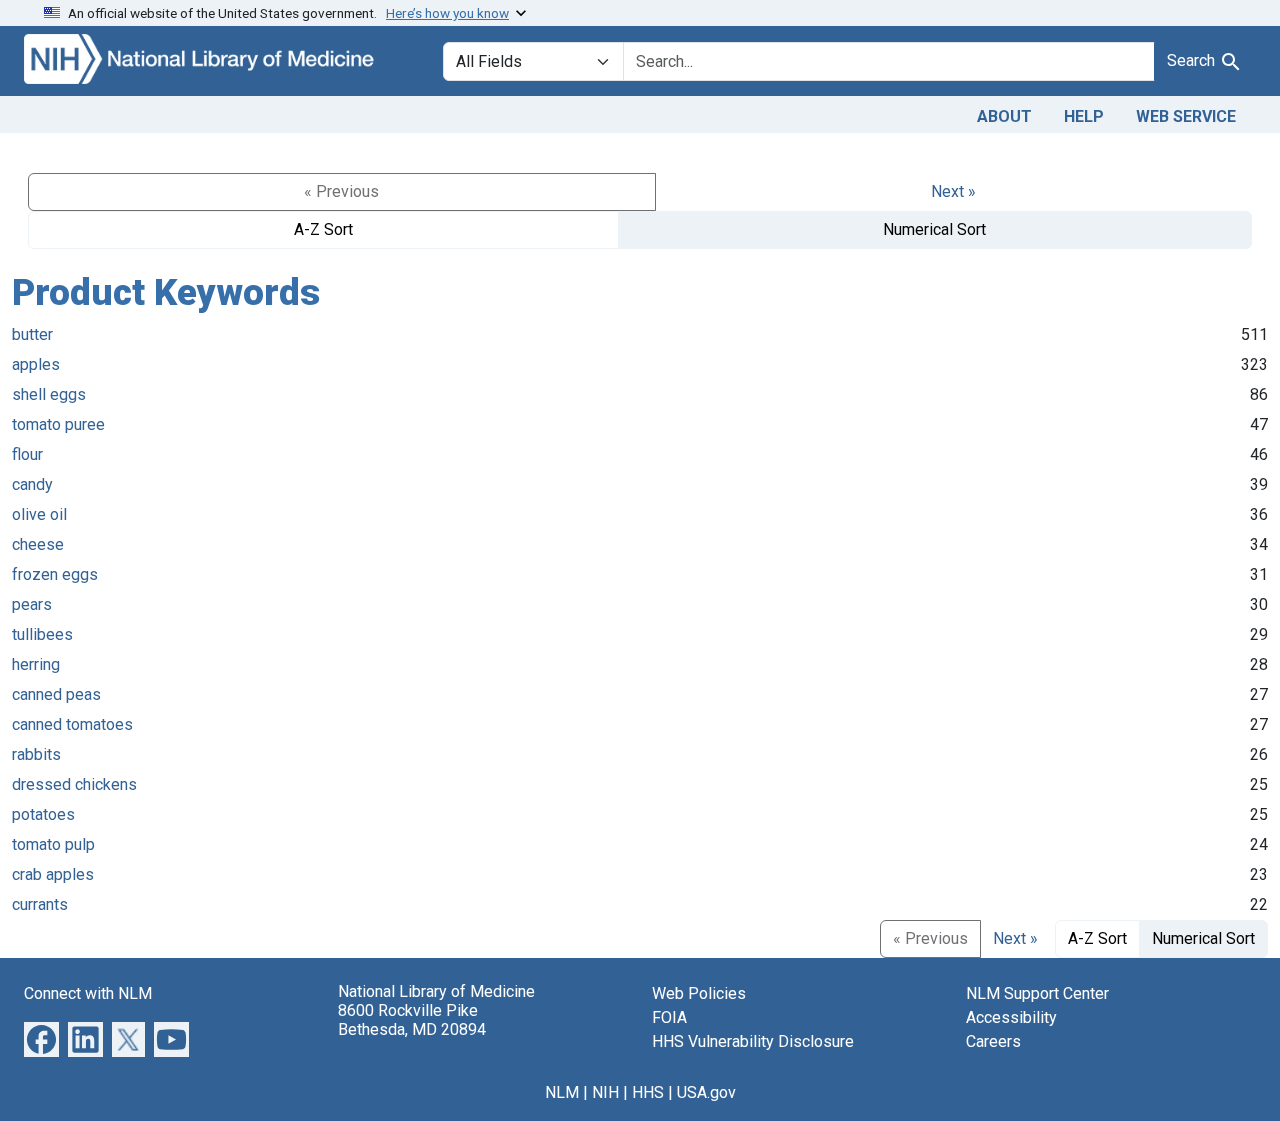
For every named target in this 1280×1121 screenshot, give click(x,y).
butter (32, 334)
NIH (605, 1092)
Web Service (1186, 116)
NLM (562, 1092)
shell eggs (49, 394)
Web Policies (699, 993)
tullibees (42, 634)
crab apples (53, 874)
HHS (648, 1092)
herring (36, 664)
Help (1084, 116)
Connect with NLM (88, 993)
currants (40, 904)
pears (32, 604)
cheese (38, 544)
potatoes (43, 814)
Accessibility (1011, 1017)
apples (36, 364)
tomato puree (58, 424)
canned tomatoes (72, 724)
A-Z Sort (323, 229)
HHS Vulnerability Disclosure (753, 1041)
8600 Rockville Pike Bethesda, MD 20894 (412, 1020)
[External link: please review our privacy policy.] (41, 1037)
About (1004, 116)
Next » (953, 191)
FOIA (669, 1017)
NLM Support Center (1037, 993)
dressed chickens (74, 784)
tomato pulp (53, 844)
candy (32, 484)
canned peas (56, 694)
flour (27, 454)
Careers (993, 1041)
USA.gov (706, 1092)
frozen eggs (55, 574)
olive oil (39, 514)
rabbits (36, 754)
